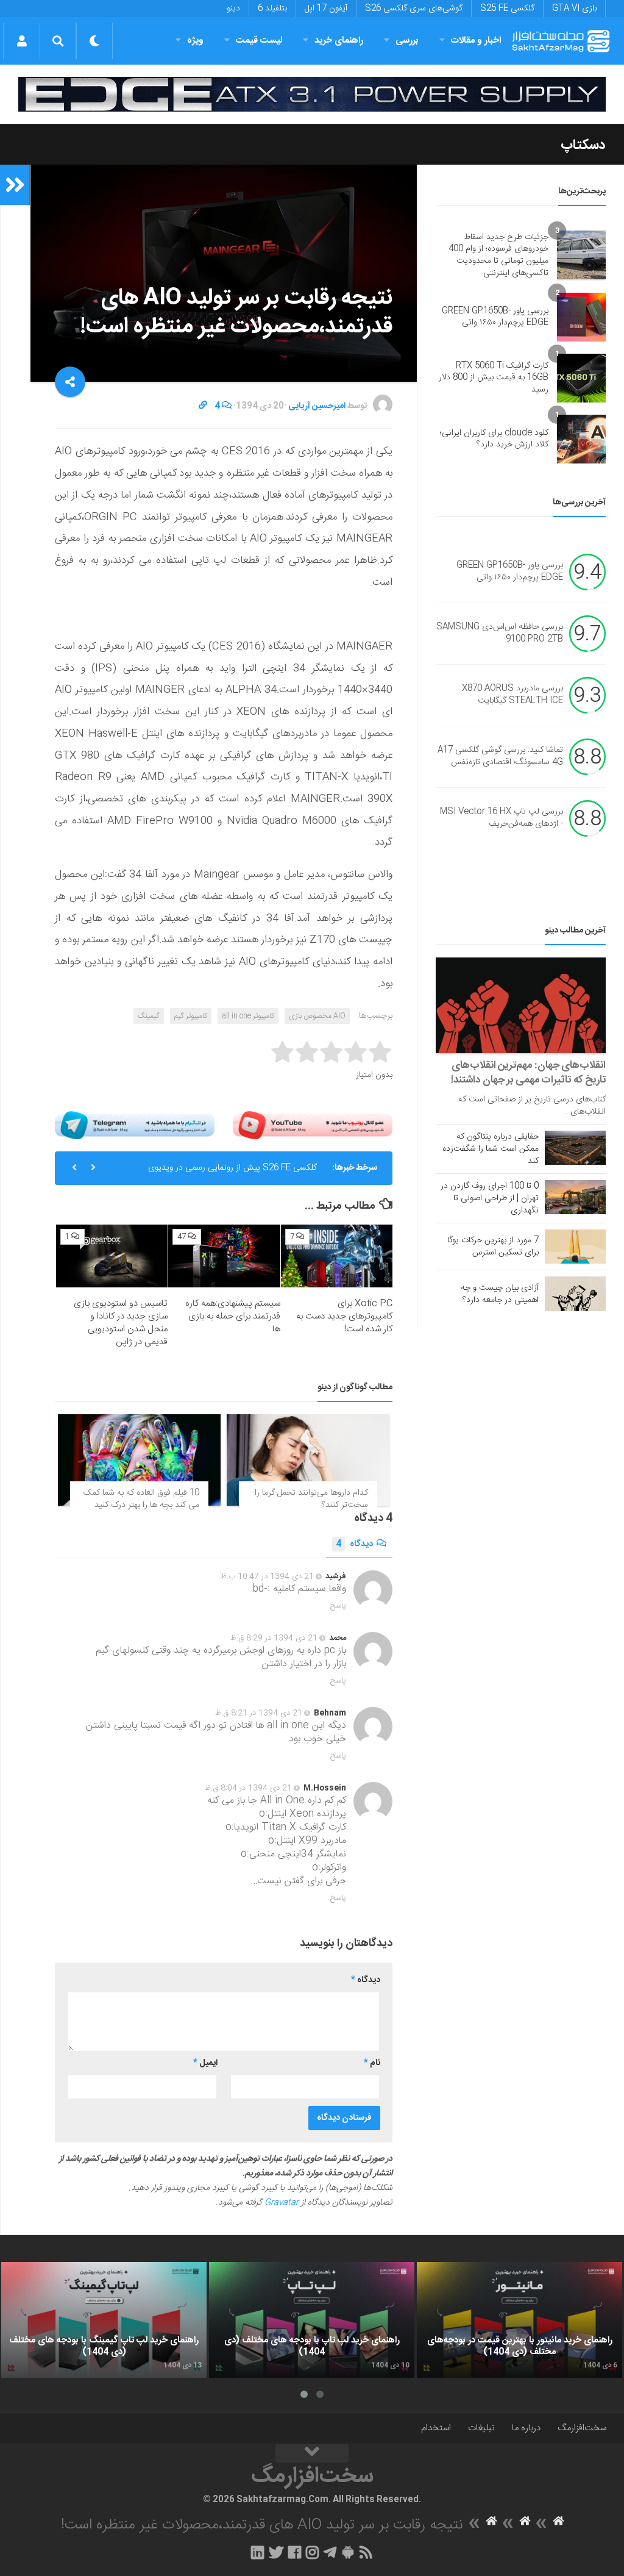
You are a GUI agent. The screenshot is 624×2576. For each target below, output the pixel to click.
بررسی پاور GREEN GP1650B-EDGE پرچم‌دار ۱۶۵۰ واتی (495, 317)
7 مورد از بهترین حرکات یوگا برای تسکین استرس (493, 1247)
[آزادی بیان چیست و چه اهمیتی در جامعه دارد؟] (575, 1293)
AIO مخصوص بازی (317, 1016)
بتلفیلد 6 (272, 9)
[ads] (312, 94)
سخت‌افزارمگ (582, 2428)
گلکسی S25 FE (507, 9)
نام (372, 2063)
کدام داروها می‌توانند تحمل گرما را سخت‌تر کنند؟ (311, 1499)
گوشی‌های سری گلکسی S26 (414, 9)
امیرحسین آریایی (317, 406)
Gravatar (282, 2203)
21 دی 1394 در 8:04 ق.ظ (248, 1788)
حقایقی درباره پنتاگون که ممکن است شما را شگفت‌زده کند (491, 1149)
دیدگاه (354, 1544)
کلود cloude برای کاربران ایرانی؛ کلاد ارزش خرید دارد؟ (494, 439)
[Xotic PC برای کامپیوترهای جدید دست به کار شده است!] (337, 1256)
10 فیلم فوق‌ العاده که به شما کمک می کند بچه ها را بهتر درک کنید (141, 1499)
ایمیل (205, 2063)
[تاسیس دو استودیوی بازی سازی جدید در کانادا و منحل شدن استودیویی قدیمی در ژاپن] (112, 1256)
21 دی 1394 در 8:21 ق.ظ (259, 1713)
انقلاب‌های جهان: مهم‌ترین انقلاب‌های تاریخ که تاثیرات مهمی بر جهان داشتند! (528, 1073)
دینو (233, 9)
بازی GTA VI (574, 9)
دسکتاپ (583, 145)
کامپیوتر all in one (248, 1016)
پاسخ (338, 1606)
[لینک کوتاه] (203, 406)
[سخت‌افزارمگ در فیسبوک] (295, 2552)
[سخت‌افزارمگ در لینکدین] (257, 2552)
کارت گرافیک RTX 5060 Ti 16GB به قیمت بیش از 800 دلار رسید (494, 378)
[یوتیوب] (313, 1125)
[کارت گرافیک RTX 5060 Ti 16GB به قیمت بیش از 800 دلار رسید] (581, 378)
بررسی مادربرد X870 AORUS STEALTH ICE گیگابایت (512, 695)
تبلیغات (481, 2428)
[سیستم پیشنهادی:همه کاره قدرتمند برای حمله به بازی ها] (224, 1256)
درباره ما (526, 2428)
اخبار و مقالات (476, 41)
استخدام (436, 2428)
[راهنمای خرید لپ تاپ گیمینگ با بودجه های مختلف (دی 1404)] (104, 2320)
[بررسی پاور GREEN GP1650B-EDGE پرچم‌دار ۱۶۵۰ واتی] (581, 317)
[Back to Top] (312, 2453)
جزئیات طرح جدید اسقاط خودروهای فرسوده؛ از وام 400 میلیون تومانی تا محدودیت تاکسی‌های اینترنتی (498, 255)
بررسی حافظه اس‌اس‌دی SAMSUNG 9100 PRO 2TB (500, 634)
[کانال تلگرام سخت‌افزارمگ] (330, 2552)
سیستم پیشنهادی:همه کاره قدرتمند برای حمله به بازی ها (233, 1316)
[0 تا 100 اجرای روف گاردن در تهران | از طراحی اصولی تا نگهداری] (575, 1197)
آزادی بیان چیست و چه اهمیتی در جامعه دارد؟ (500, 1294)
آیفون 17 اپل (326, 9)
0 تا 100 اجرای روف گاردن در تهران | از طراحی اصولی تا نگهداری (490, 1198)
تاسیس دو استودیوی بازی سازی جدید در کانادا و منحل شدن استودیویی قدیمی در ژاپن (121, 1323)
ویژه (195, 41)
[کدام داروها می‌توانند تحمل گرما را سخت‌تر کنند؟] (308, 1460)
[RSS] (366, 2552)
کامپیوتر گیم (191, 1016)
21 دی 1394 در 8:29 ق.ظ (274, 1638)
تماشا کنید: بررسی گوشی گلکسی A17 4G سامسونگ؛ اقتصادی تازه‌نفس (500, 757)
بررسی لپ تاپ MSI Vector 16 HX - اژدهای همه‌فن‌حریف (502, 818)
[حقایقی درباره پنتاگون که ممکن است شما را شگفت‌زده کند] (575, 1148)
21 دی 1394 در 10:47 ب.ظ (267, 1576)
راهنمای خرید (339, 41)
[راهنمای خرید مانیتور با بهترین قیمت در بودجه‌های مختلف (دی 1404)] (519, 2320)
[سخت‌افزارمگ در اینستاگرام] (312, 2552)
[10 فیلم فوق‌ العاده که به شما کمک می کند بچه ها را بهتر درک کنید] (139, 1460)
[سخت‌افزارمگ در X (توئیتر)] (276, 2552)
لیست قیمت (259, 41)
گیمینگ (149, 1016)
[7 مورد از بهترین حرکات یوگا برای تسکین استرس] (575, 1247)
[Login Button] (22, 41)
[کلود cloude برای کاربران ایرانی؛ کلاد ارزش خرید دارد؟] (581, 439)
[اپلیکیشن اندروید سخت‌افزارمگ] (348, 2552)
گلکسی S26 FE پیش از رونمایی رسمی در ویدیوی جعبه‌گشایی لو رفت (232, 1173)
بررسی (407, 41)
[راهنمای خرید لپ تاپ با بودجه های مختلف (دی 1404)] (312, 2320)
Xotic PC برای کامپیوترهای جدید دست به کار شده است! (344, 1316)
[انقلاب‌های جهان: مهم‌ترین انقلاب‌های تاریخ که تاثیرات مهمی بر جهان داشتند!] (521, 1005)
